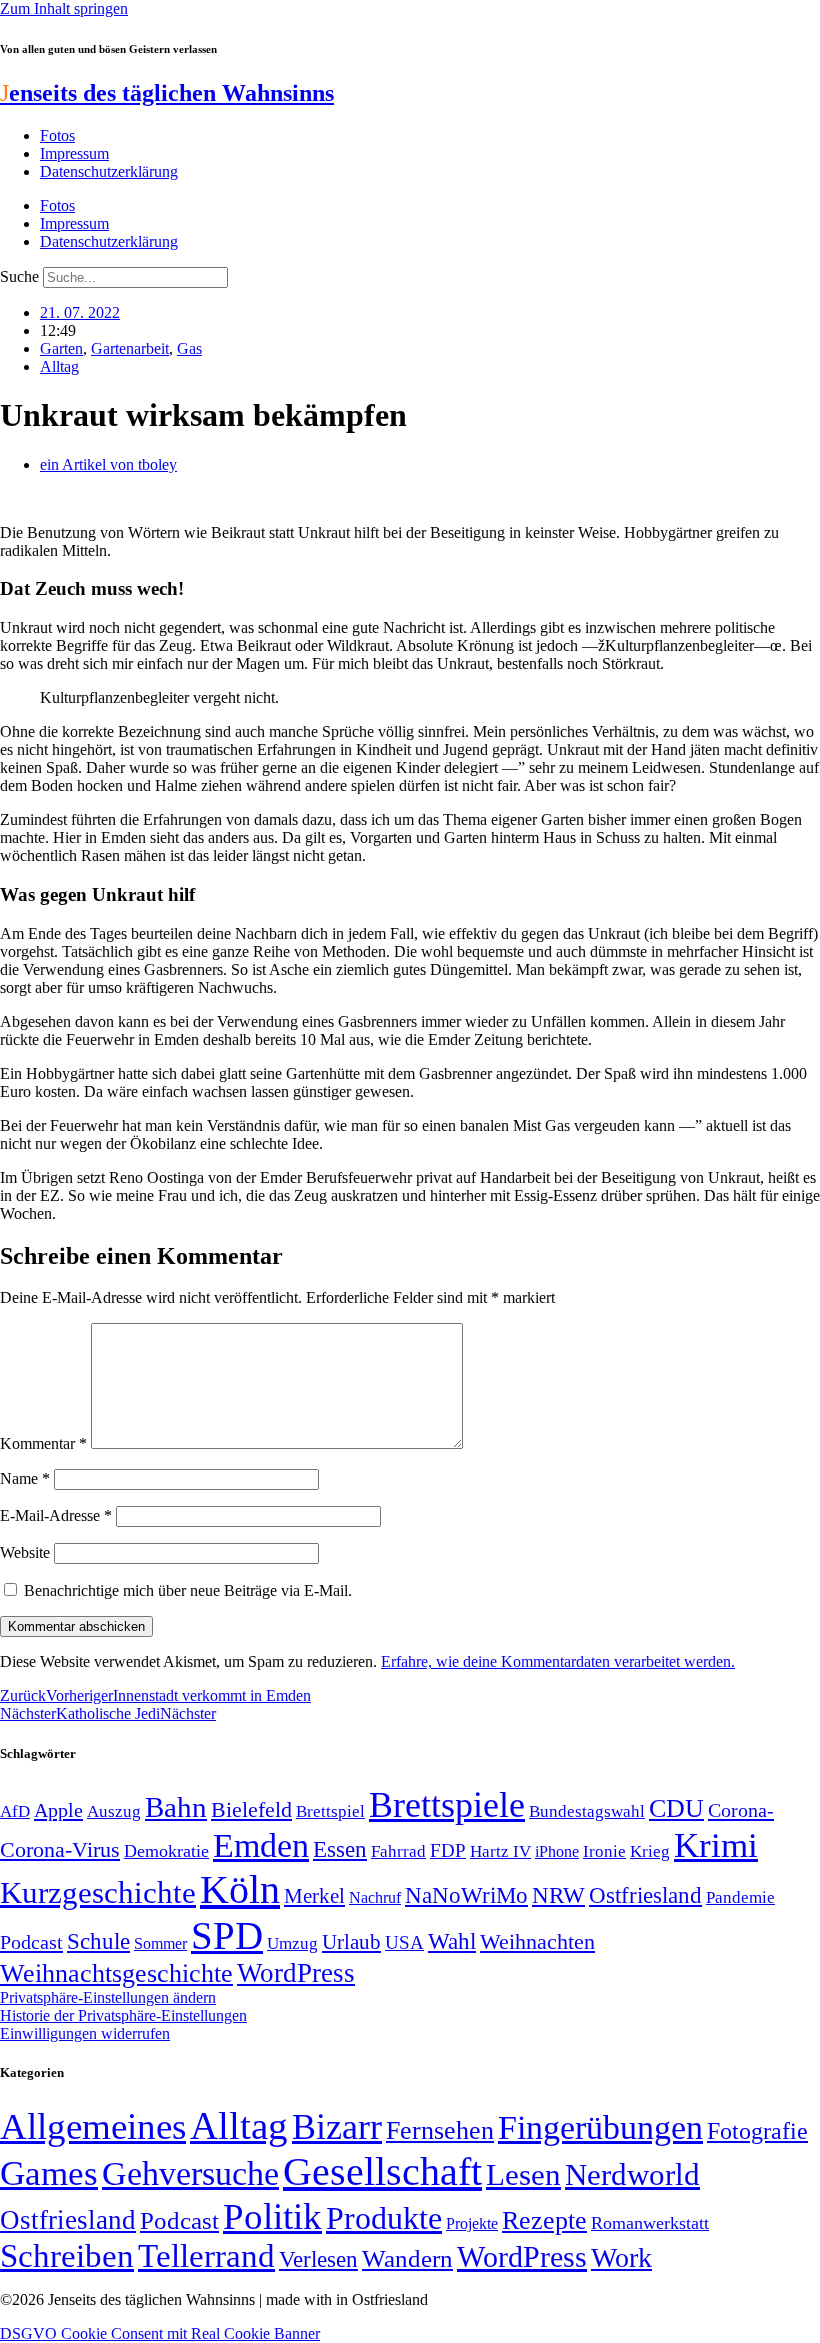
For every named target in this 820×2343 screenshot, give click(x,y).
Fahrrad (398, 1851)
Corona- (741, 1810)
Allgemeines (93, 2126)
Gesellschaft (382, 2171)
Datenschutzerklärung (109, 171)
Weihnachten (537, 1941)
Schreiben (67, 2256)
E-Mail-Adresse (56, 1515)
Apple (58, 1810)
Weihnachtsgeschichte (116, 1973)
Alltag (59, 366)
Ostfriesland (645, 1895)
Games (49, 2173)
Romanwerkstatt (650, 2223)
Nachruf (375, 1897)
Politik (272, 2216)
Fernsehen (440, 2130)
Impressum (74, 153)
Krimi (716, 1845)
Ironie (604, 1851)
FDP (448, 1850)
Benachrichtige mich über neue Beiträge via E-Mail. (188, 1590)
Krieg (650, 1851)
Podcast (31, 1942)
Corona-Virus (60, 1849)
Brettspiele (447, 1805)
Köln (240, 1889)
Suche (19, 276)
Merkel (314, 1896)
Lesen (523, 2174)
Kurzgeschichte (98, 1892)
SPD (227, 1935)
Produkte (384, 2218)
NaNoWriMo (466, 1895)
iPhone (557, 1852)
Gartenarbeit (130, 348)
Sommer (160, 1943)
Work (621, 2257)
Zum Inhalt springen (64, 8)
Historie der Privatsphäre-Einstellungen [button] (123, 2015)
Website (25, 1552)
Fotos (57, 135)
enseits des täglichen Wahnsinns (167, 93)
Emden (261, 1845)
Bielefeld (251, 1809)
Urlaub (351, 1942)
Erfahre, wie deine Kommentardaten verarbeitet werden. (558, 1661)
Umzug (292, 1943)
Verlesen (318, 2259)
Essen (340, 1849)
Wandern (407, 2258)
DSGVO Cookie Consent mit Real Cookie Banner (160, 2333)
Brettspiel (330, 1811)
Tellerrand (206, 2256)
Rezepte (544, 2220)
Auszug (114, 1811)
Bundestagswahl (587, 1811)
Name (25, 1478)
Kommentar (43, 1443)
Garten (61, 348)
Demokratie (166, 1851)
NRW (558, 1895)
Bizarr (337, 2127)
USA (404, 1942)
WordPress (296, 1973)
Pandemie (740, 1897)
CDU (676, 1808)
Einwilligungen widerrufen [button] (85, 2033)
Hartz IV (500, 1851)
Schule (98, 1941)
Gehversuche (190, 2173)
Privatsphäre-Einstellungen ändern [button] (108, 1997)
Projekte (472, 2223)
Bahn (176, 1807)
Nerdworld (632, 2174)
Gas (189, 348)
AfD (15, 1811)
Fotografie (757, 2131)
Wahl (452, 1941)
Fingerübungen (600, 2127)
